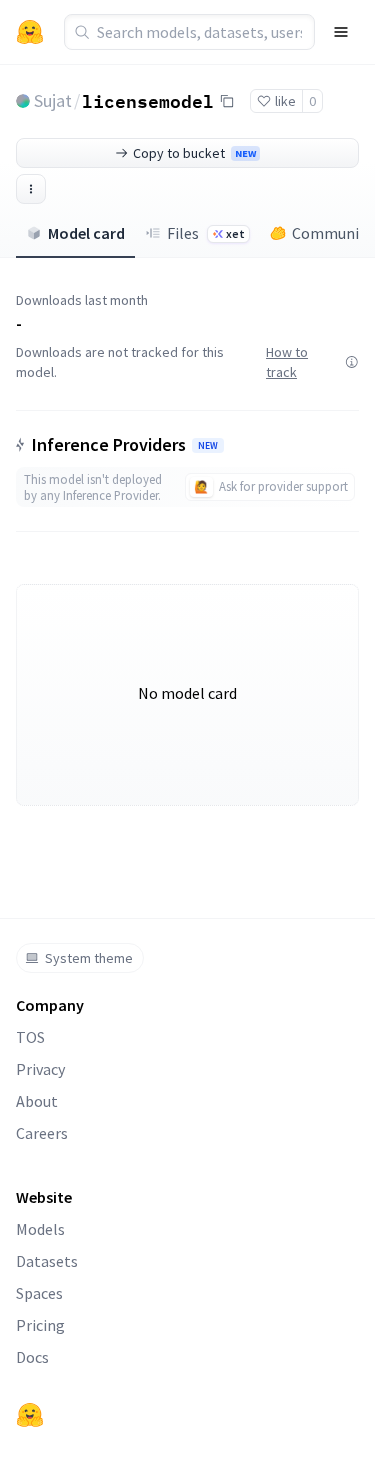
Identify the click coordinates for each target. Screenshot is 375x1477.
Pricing (40, 1325)
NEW (208, 446)
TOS (30, 1037)
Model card (86, 233)
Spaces (39, 1293)
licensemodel (148, 100)
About (37, 1101)
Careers (42, 1133)
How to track (287, 362)
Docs (32, 1357)
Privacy (40, 1069)
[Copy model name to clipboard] (227, 101)
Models (40, 1229)
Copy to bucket (194, 153)
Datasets (47, 1261)
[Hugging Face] (30, 1415)
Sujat (53, 100)
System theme (89, 958)
